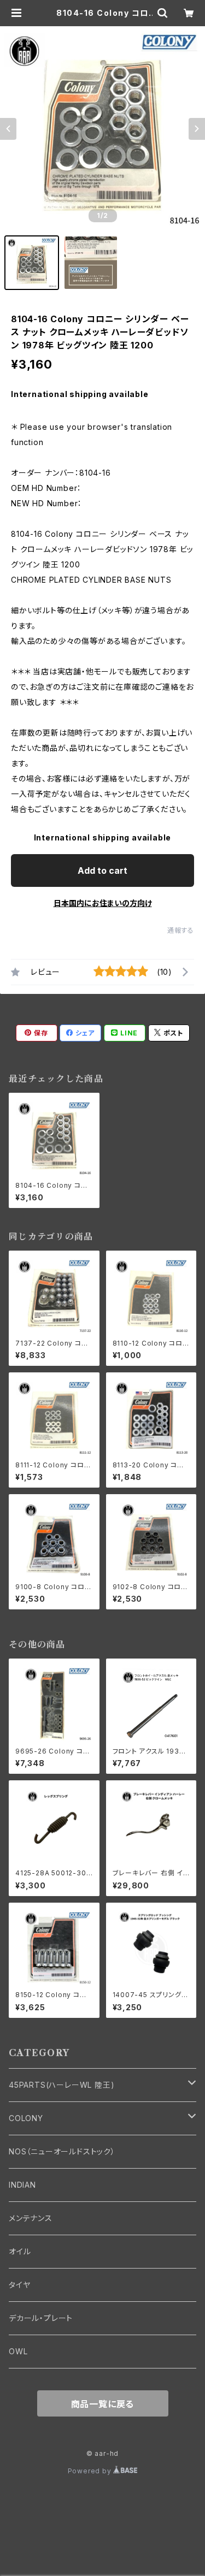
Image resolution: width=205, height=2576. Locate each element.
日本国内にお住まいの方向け (103, 903)
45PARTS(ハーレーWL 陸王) (61, 2085)
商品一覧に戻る (103, 2404)
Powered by (91, 2471)
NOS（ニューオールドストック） (62, 2151)
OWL (18, 2351)
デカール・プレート (41, 2318)
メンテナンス (31, 2218)
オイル (20, 2251)
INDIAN (22, 2185)
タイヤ (19, 2285)
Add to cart (102, 870)
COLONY (26, 2118)
